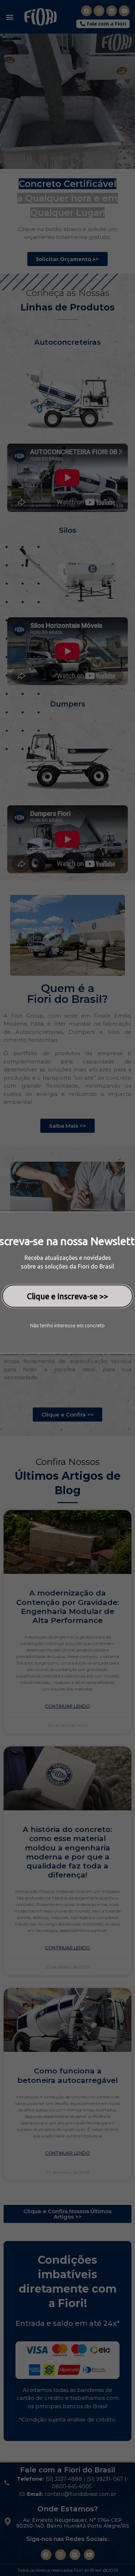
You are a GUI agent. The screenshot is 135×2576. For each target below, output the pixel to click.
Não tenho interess (51, 1326)
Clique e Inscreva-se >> (67, 1296)
